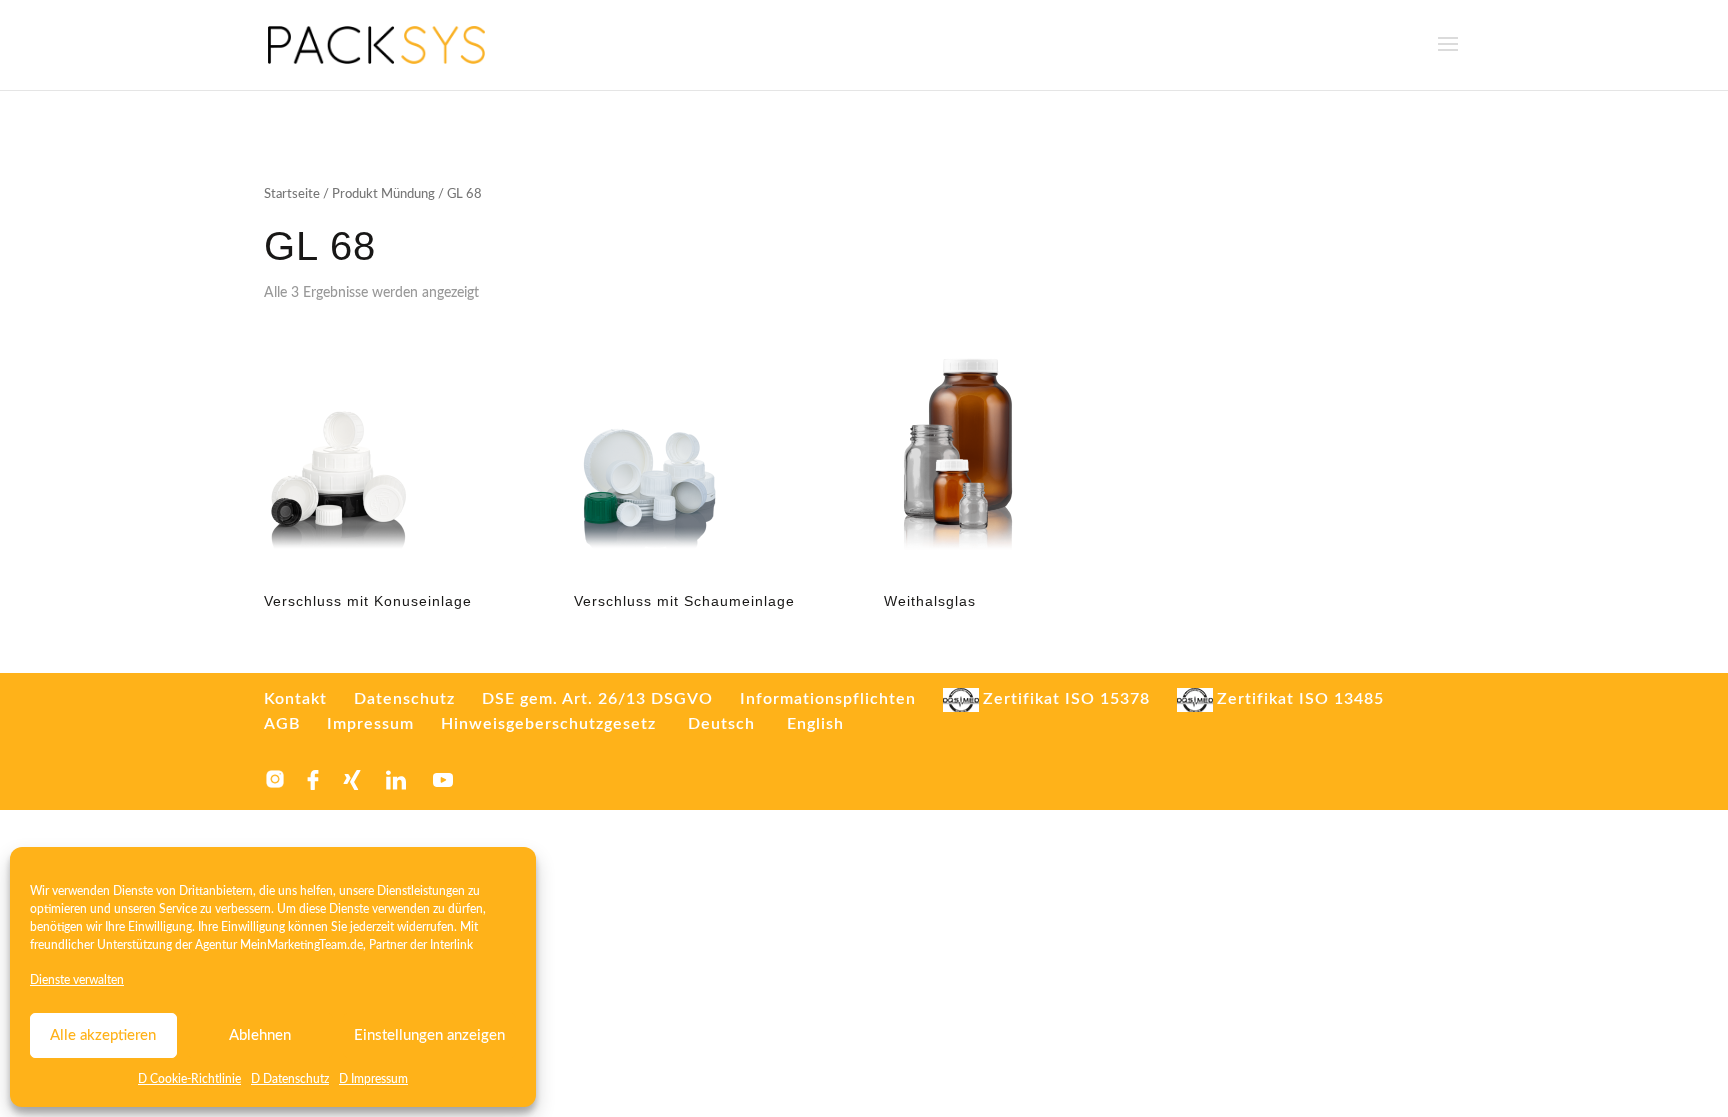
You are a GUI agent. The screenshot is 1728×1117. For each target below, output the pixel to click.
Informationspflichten (828, 699)
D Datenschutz (290, 1079)
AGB (282, 724)
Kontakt (295, 699)
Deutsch (721, 724)
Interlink (451, 945)
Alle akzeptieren (103, 1035)
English (815, 724)
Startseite (292, 194)
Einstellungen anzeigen (429, 1035)
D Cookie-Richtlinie (189, 1079)
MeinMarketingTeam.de (301, 945)
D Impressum (373, 1079)
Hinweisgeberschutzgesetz (548, 724)
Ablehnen (260, 1035)
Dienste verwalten (77, 980)
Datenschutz (404, 699)
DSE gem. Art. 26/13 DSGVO (597, 699)
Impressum (370, 724)
